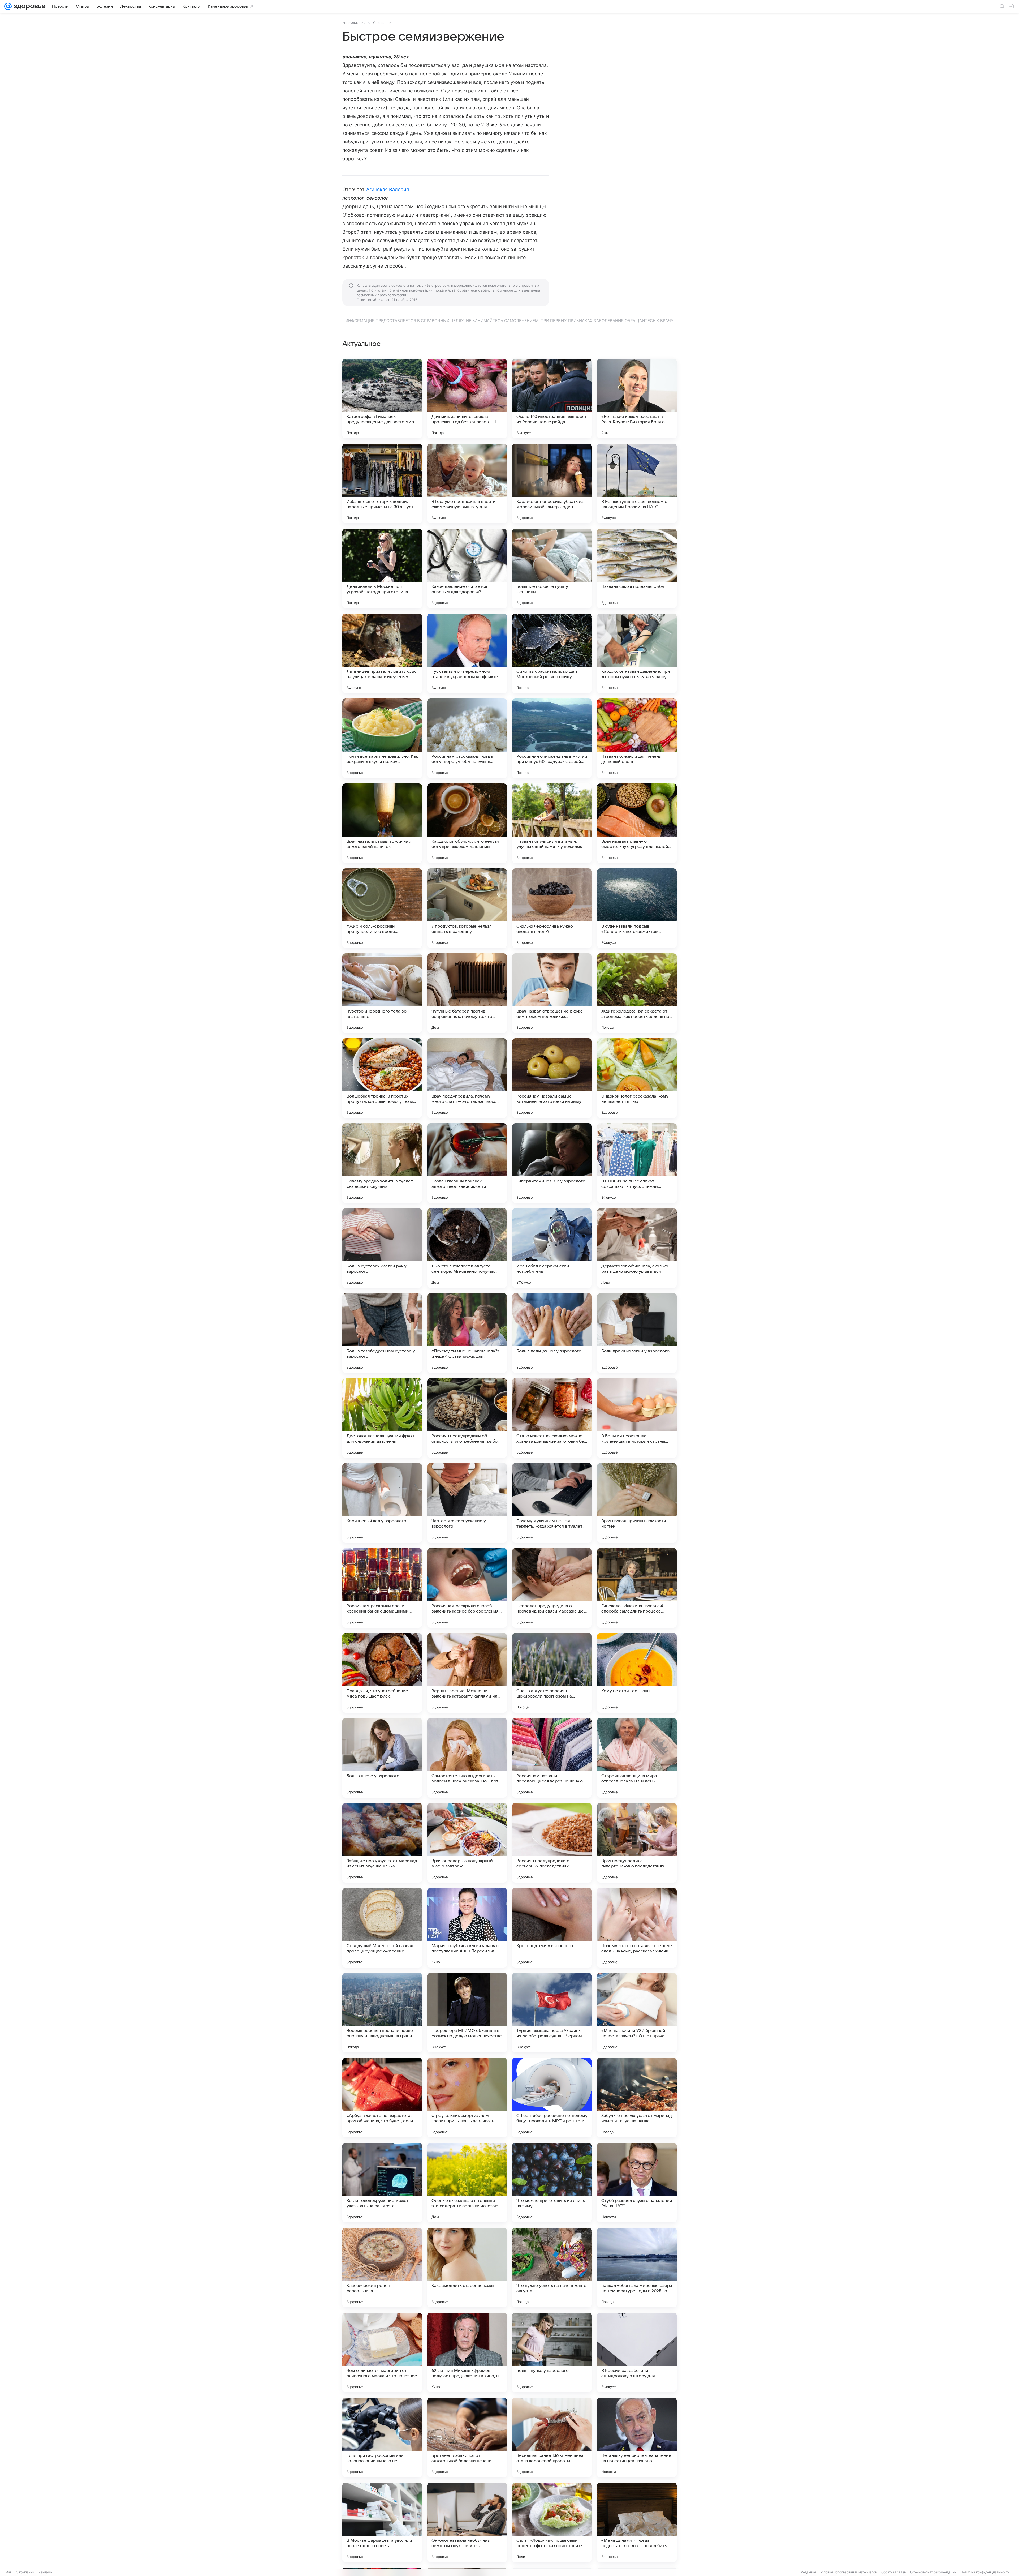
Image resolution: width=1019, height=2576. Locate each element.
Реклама (45, 2572)
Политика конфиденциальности (985, 2572)
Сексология (383, 23)
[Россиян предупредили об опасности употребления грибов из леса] (467, 1418)
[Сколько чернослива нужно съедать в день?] (552, 908)
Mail (8, 2572)
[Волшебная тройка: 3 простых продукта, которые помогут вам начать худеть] (382, 1078)
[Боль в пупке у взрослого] (552, 2352)
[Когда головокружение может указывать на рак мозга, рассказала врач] (382, 2183)
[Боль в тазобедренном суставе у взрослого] (382, 1333)
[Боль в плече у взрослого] (382, 1758)
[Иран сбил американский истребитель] (552, 1248)
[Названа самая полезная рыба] (637, 568)
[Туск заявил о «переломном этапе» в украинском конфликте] (467, 653)
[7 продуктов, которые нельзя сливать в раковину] (467, 908)
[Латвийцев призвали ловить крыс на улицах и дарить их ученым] (382, 653)
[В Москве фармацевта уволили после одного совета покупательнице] (382, 2522)
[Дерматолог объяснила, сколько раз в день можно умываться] (637, 1248)
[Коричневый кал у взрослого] (382, 1503)
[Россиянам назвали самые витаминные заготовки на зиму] (552, 1078)
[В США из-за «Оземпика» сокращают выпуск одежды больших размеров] (637, 1163)
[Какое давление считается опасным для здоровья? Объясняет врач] (467, 568)
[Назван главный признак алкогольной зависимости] (467, 1163)
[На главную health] (29, 6)
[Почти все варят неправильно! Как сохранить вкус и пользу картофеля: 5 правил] (382, 738)
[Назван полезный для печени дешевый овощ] (637, 738)
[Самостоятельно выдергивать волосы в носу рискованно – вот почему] (467, 1758)
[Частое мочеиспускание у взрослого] (467, 1503)
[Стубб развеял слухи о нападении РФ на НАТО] (637, 2183)
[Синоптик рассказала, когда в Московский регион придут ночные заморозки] (552, 653)
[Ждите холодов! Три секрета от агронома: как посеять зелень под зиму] (637, 993)
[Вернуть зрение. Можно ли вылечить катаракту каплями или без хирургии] (467, 1673)
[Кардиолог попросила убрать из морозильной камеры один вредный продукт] (552, 483)
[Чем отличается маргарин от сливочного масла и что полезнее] (382, 2352)
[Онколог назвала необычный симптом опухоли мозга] (467, 2522)
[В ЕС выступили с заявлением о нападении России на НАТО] (637, 483)
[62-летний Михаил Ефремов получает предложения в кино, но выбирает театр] (467, 2352)
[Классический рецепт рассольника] (382, 2268)
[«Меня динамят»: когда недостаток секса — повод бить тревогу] (637, 2522)
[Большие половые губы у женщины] (552, 568)
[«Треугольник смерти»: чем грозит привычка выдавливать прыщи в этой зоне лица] (467, 2098)
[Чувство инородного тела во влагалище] (382, 993)
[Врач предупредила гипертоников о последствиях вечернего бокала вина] (637, 1843)
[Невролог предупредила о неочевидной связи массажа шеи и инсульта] (552, 1588)
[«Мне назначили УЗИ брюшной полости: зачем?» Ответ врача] (637, 2013)
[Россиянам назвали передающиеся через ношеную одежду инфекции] (552, 1758)
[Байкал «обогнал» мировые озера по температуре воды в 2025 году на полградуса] (637, 2268)
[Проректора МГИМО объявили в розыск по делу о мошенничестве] (467, 2013)
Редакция (808, 2572)
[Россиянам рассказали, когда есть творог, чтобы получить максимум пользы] (467, 738)
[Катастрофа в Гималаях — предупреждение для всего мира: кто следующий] (382, 398)
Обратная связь (894, 2572)
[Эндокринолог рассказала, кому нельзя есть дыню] (637, 1078)
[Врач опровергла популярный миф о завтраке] (467, 1843)
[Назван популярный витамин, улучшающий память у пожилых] (552, 823)
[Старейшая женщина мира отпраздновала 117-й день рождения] (637, 1758)
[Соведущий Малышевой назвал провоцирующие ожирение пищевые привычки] (382, 1928)
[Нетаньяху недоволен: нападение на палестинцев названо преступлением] (637, 2437)
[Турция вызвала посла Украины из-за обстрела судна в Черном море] (552, 2013)
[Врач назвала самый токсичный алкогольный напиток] (382, 823)
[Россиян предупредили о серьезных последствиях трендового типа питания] (552, 1843)
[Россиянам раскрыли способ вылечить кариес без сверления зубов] (467, 1588)
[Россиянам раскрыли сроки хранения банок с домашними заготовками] (382, 1588)
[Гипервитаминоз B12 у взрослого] (552, 1163)
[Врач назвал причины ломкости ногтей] (637, 1503)
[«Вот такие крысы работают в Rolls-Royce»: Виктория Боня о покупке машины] (637, 398)
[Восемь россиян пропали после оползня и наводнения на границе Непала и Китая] (382, 2013)
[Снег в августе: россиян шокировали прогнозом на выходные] (552, 1673)
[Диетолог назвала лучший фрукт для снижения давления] (382, 1418)
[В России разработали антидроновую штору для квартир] (637, 2352)
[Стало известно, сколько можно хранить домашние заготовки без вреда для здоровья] (552, 1418)
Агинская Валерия (388, 189)
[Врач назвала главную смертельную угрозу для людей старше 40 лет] (637, 823)
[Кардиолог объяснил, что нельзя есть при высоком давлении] (467, 823)
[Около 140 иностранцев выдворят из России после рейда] (552, 398)
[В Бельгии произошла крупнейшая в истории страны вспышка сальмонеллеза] (637, 1418)
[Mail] (8, 6)
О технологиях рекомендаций (933, 2572)
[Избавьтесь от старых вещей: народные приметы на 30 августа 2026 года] (382, 483)
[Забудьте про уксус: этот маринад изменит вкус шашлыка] (382, 1843)
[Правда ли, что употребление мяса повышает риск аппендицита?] (382, 1673)
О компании (25, 2572)
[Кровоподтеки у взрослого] (552, 1928)
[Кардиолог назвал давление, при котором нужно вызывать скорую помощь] (637, 653)
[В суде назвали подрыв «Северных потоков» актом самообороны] (637, 908)
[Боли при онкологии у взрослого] (637, 1333)
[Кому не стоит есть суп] (637, 1673)
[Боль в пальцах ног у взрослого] (552, 1333)
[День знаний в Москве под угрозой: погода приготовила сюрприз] (382, 568)
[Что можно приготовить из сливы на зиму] (552, 2183)
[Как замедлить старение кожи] (467, 2268)
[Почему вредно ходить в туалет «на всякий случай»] (382, 1163)
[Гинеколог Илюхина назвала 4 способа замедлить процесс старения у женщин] (637, 1588)
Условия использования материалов (849, 2572)
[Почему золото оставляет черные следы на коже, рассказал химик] (637, 1928)
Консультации (354, 23)
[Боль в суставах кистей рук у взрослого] (382, 1248)
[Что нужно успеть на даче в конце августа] (552, 2268)
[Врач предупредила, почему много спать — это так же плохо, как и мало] (467, 1078)
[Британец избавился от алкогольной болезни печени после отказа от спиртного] (467, 2437)
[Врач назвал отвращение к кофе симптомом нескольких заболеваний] (552, 993)
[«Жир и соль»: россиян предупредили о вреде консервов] (382, 908)
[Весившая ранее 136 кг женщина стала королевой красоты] (552, 2437)
